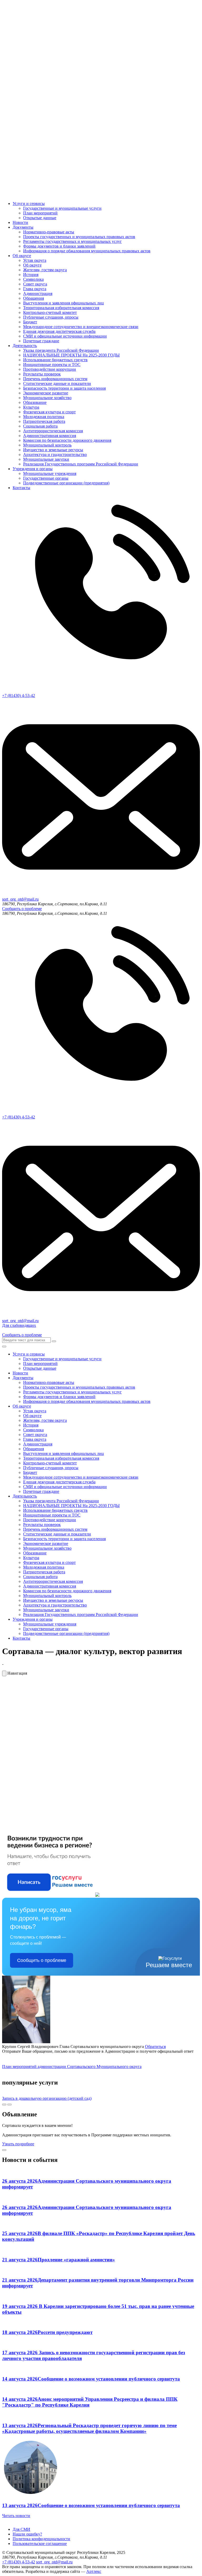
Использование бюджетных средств (55, 360)
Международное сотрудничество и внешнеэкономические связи (81, 327)
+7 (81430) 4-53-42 (19, 2562)
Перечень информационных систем (55, 379)
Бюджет (30, 322)
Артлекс (94, 2571)
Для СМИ (21, 2529)
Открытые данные (40, 218)
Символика (33, 279)
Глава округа (35, 289)
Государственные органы (46, 478)
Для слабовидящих (19, 1325)
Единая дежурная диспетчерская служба (59, 331)
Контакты (21, 488)
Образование (35, 402)
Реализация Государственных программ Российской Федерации (81, 464)
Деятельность (25, 346)
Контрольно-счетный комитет (50, 312)
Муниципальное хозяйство (47, 398)
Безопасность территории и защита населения (64, 388)
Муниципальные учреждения (50, 473)
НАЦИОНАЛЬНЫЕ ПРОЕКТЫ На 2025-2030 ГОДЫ (71, 355)
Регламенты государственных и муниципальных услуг (72, 241)
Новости (20, 222)
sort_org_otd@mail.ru (54, 2562)
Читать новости (16, 2516)
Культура (31, 407)
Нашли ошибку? (27, 2534)
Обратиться (155, 2047)
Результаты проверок (42, 374)
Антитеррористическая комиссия (53, 431)
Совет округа (35, 284)
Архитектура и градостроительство (55, 455)
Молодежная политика (44, 417)
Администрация (38, 293)
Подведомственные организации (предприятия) (66, 483)
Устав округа (35, 260)
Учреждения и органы (33, 469)
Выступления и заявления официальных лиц (64, 303)
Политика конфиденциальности (41, 2539)
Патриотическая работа (44, 421)
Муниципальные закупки (46, 459)
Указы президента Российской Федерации (61, 350)
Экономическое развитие (46, 393)
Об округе (22, 256)
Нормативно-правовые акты (49, 232)
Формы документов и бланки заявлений (59, 246)
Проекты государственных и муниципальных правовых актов (79, 237)
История (31, 275)
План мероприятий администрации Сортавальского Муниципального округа (72, 2067)
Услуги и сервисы (29, 204)
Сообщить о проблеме (22, 909)
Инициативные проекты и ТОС (52, 365)
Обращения (34, 298)
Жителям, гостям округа (45, 270)
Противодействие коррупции (50, 369)
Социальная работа (40, 426)
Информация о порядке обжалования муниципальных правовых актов (87, 251)
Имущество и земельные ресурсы (53, 450)
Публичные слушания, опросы (51, 317)
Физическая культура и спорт (49, 412)
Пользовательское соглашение (40, 2544)
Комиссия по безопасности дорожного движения (67, 440)
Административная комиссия (50, 436)
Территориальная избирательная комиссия (61, 308)
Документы (23, 227)
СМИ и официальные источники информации (65, 336)
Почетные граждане (41, 341)
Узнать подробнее (18, 2144)
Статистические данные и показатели (57, 383)
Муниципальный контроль (47, 445)
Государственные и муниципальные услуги (62, 208)
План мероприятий (40, 213)
